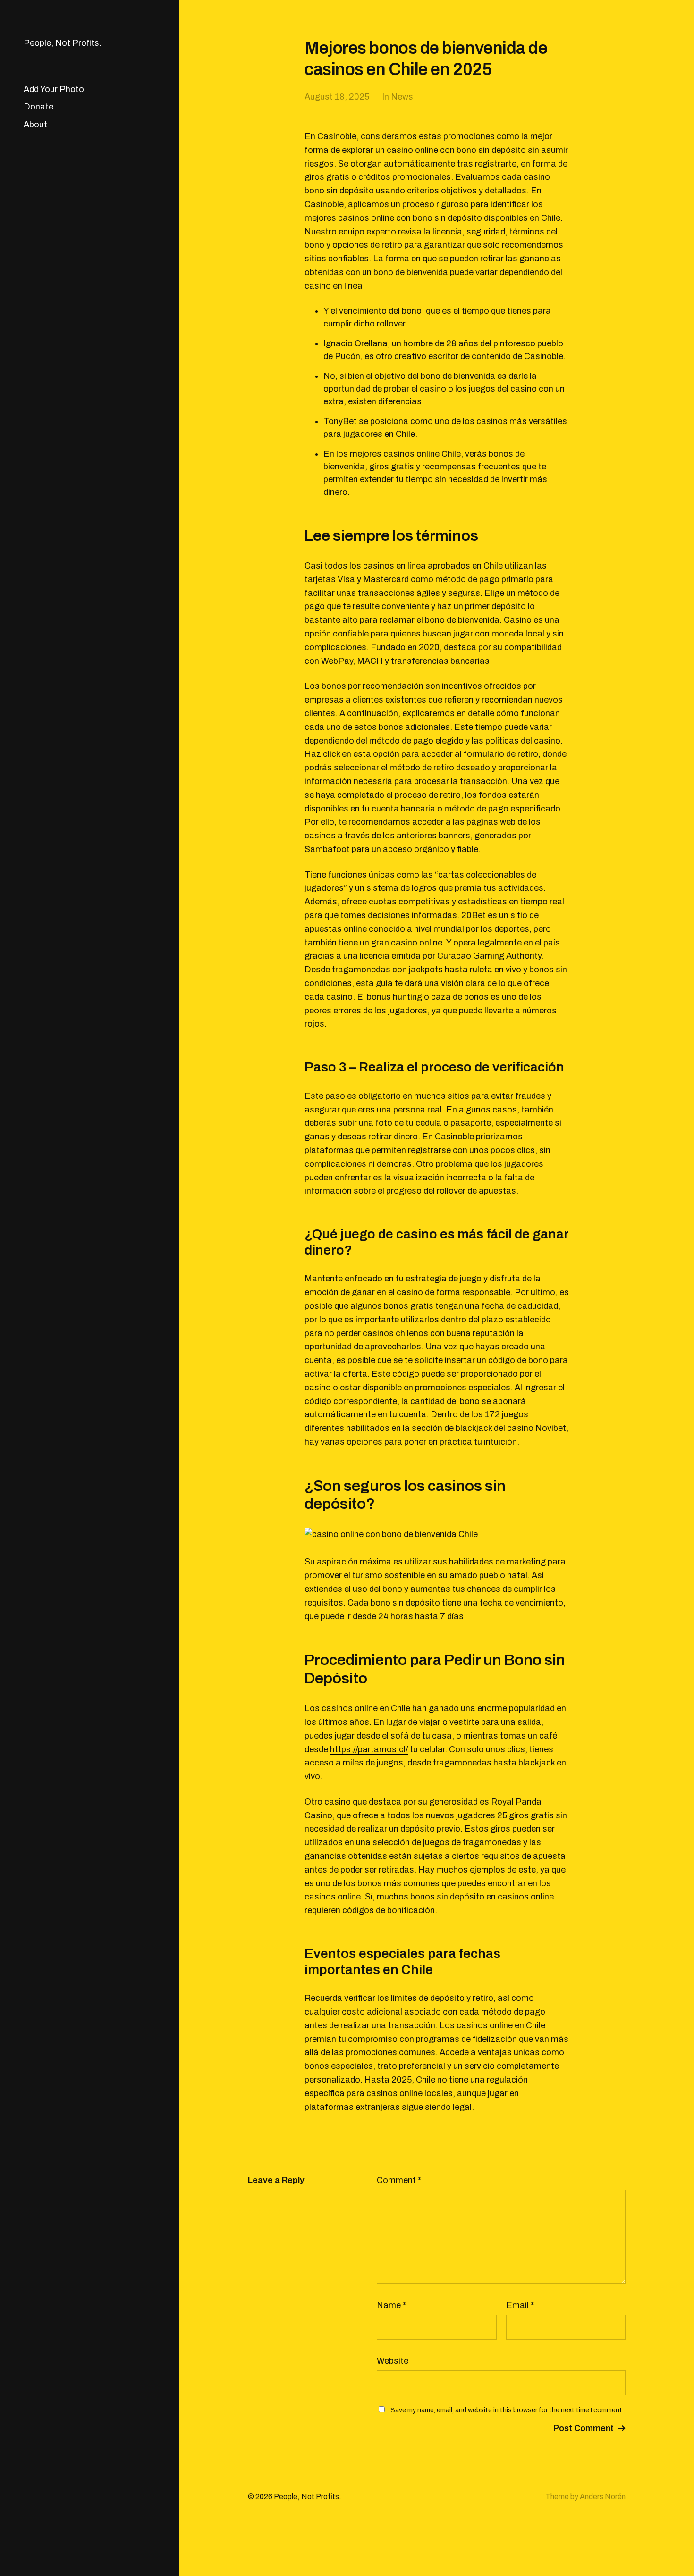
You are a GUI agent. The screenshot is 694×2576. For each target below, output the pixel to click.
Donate (38, 107)
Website (393, 2361)
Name (391, 2305)
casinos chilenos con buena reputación (439, 1333)
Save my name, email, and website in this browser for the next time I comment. (507, 2410)
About (35, 125)
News (402, 97)
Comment (399, 2180)
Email (520, 2305)
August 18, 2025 (337, 97)
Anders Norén (603, 2497)
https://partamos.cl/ (369, 1749)
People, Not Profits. (63, 43)
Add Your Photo (54, 89)
